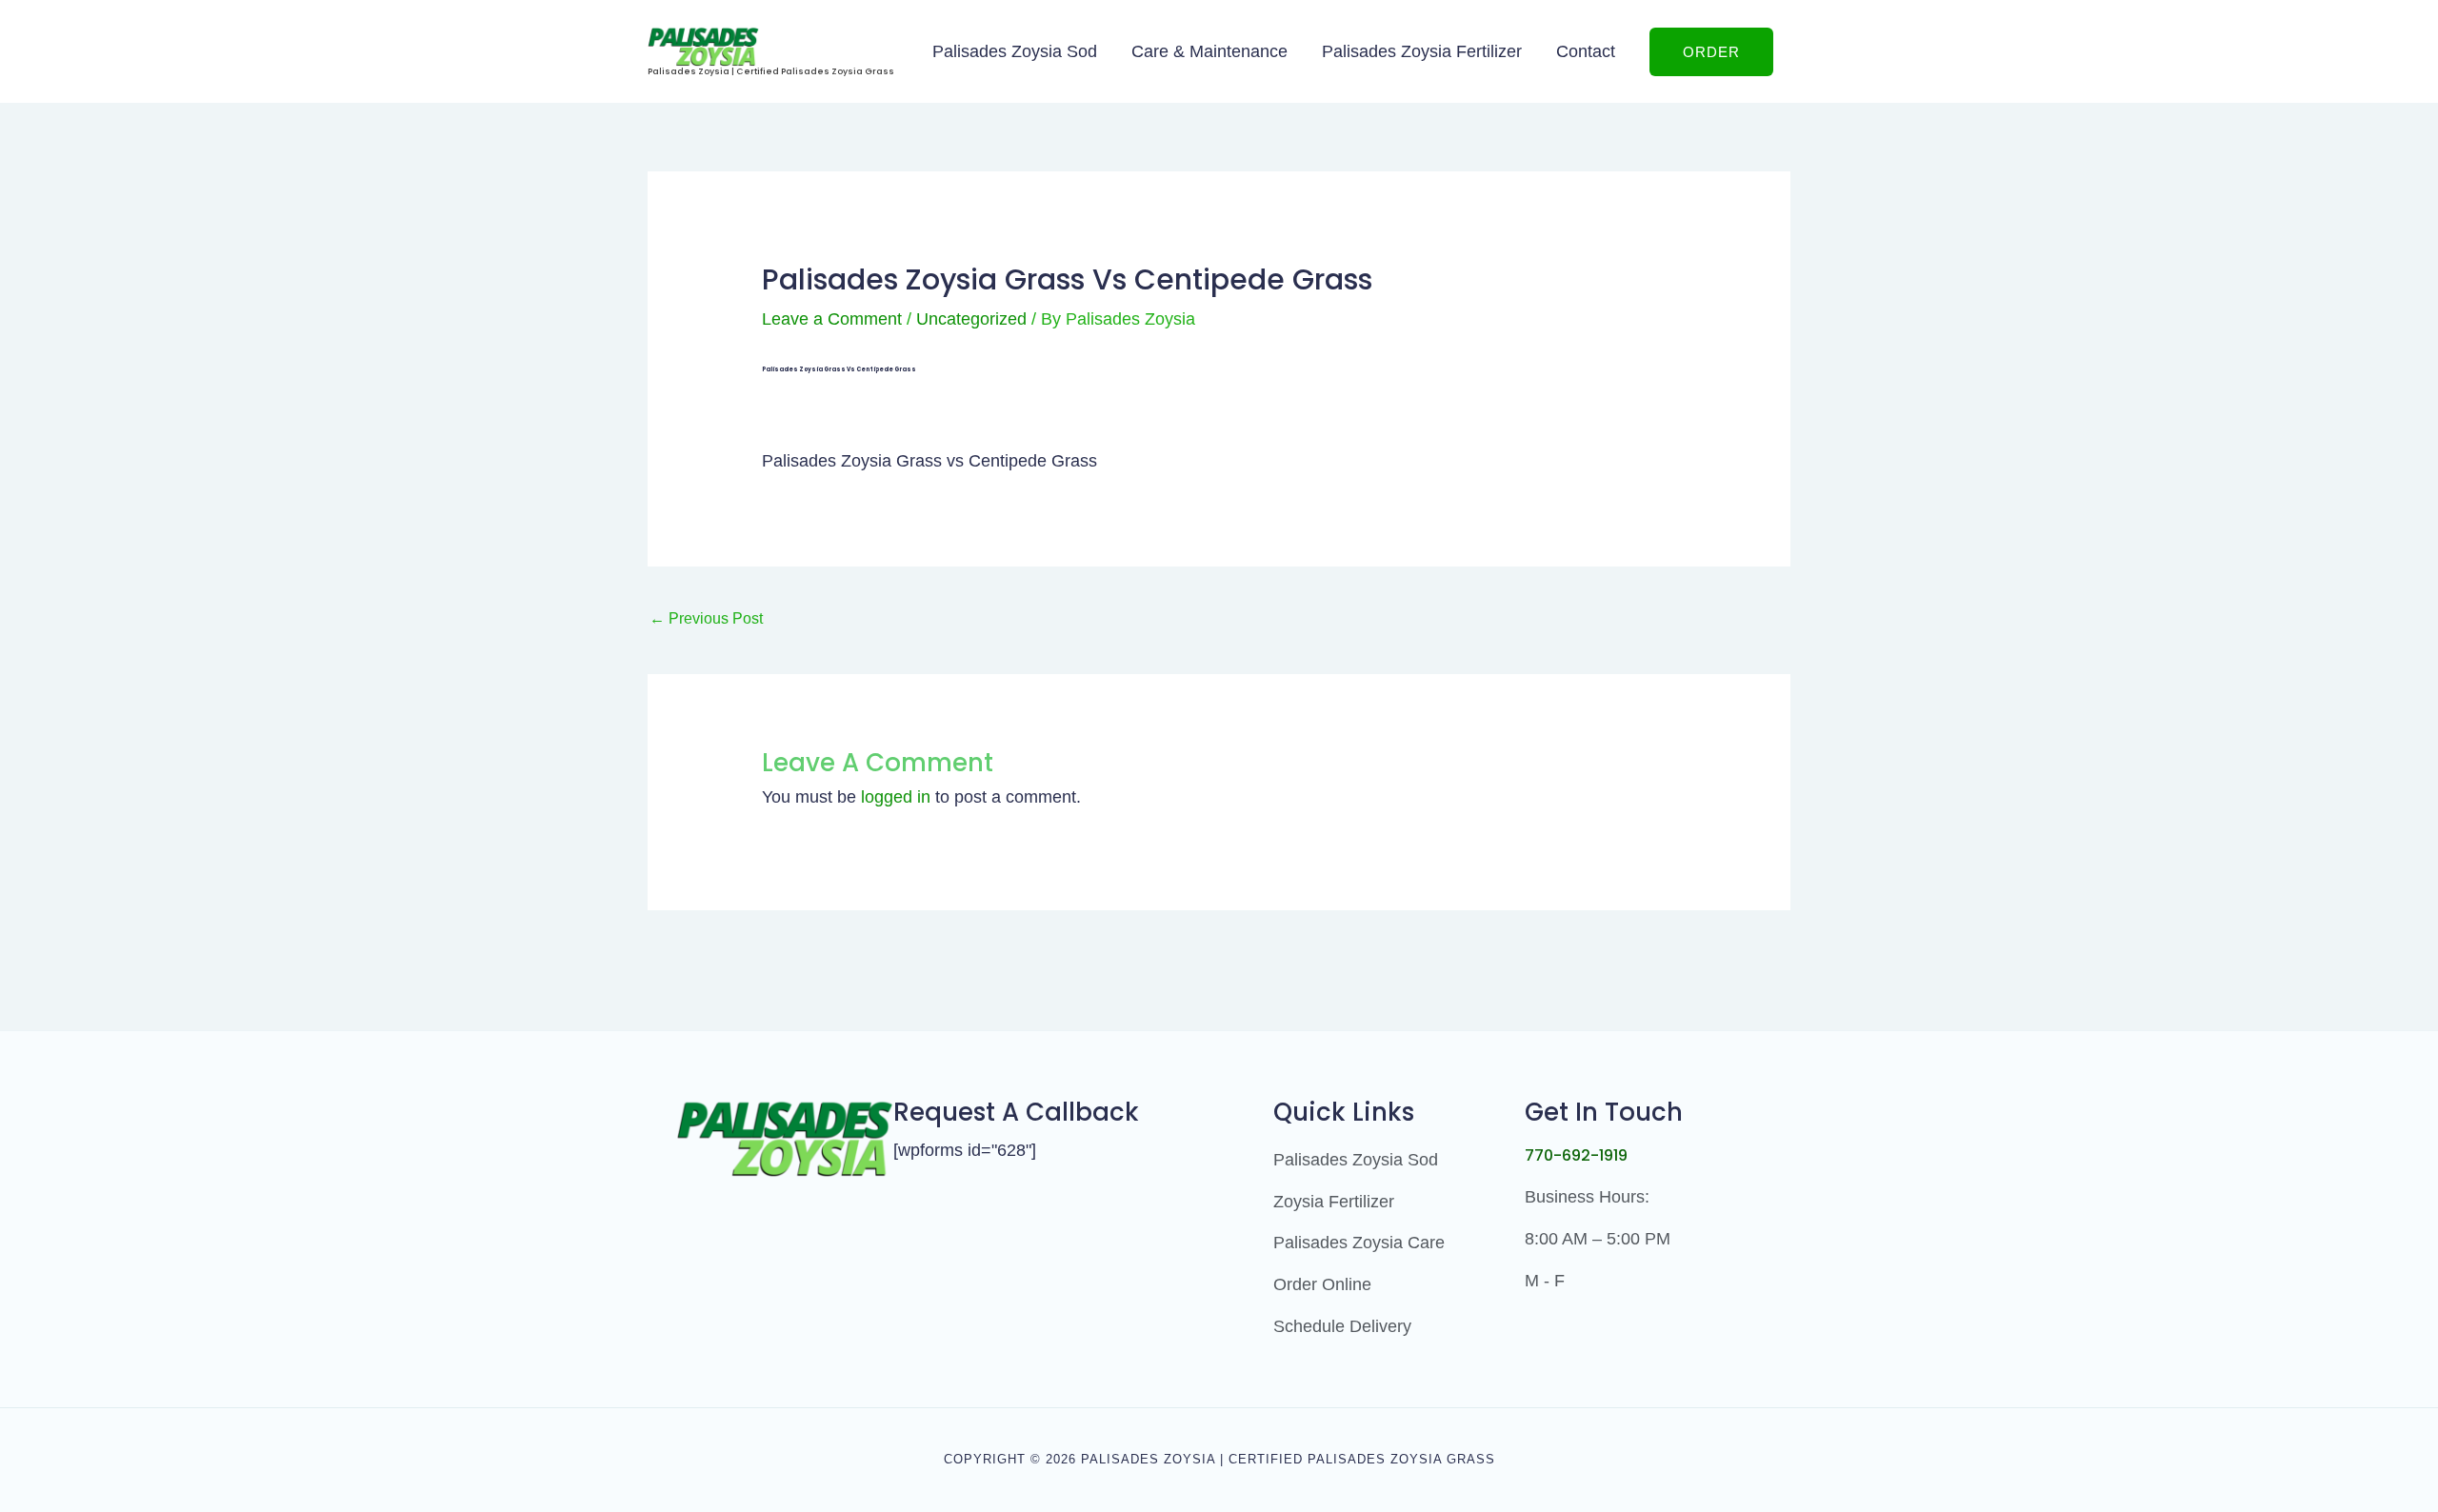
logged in (896, 797)
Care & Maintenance (1209, 51)
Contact (1586, 51)
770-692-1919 (1576, 1155)
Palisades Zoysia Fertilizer (1422, 51)
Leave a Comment (832, 319)
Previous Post (706, 618)
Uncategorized (971, 319)
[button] (1711, 52)
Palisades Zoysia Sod (1015, 51)
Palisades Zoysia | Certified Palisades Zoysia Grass (771, 71)
